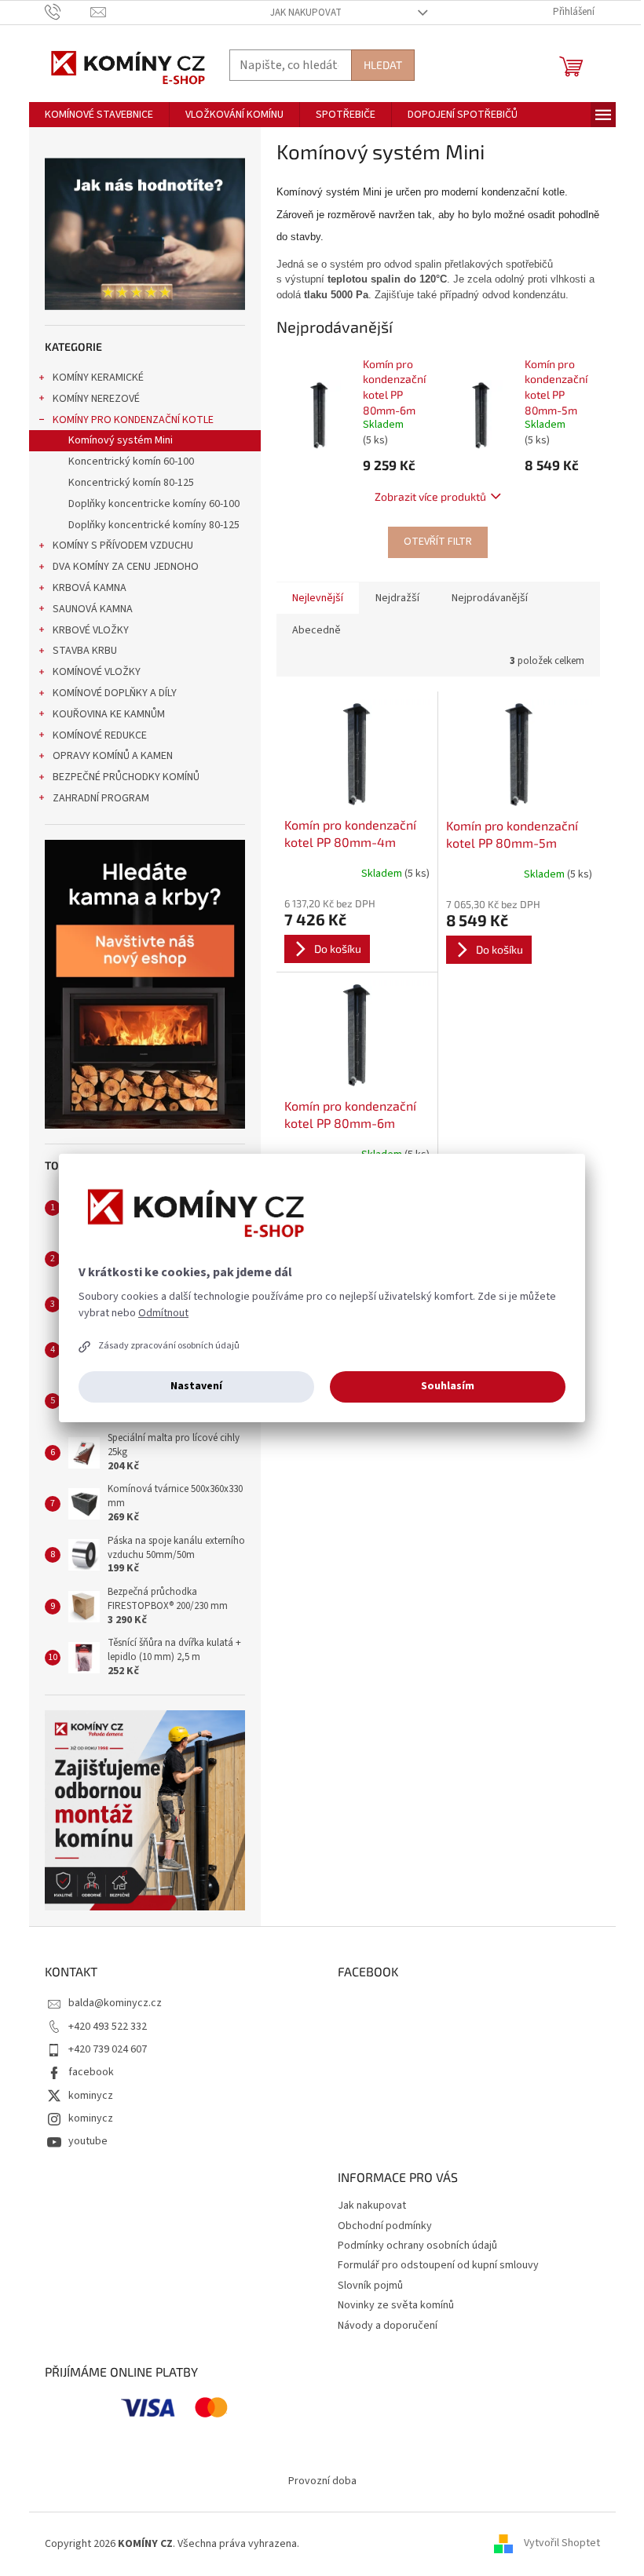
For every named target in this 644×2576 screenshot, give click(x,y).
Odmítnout (163, 1313)
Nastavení (196, 1386)
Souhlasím (448, 1386)
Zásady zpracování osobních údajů (169, 1346)
